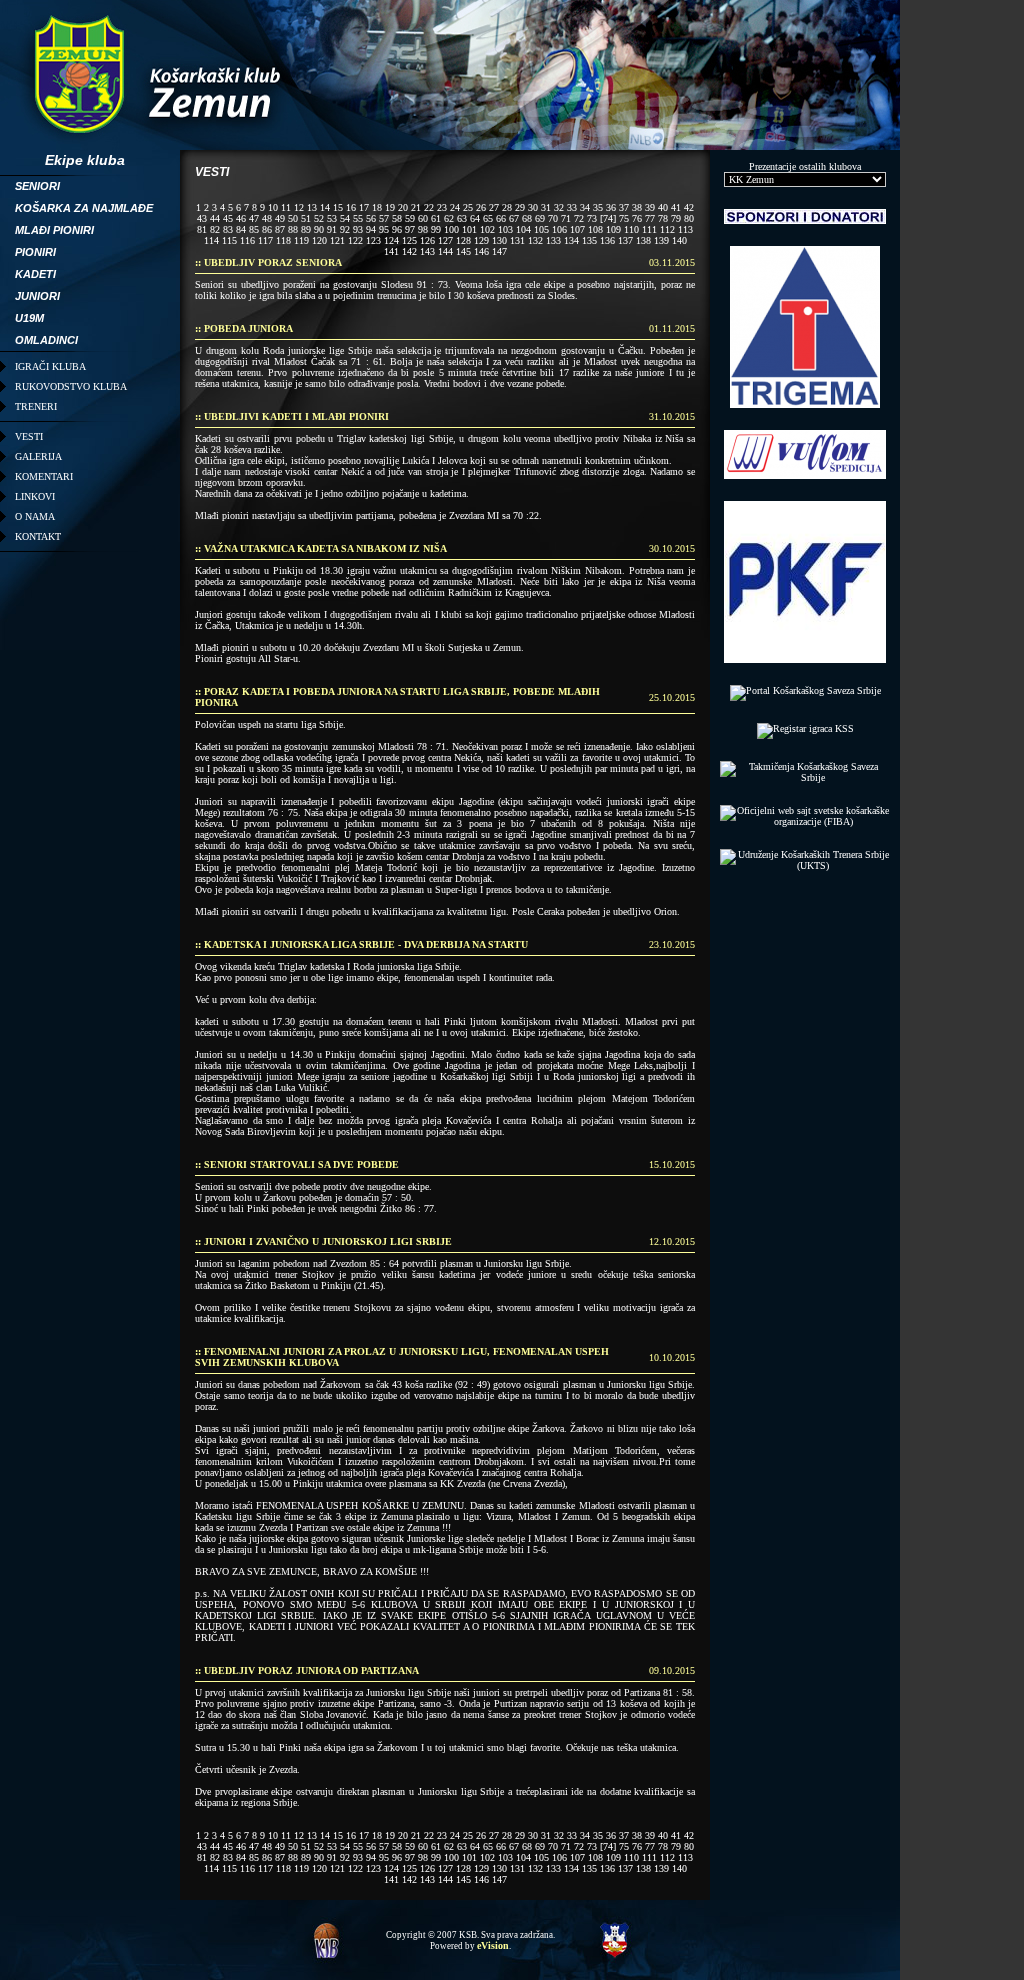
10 (273, 207)
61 (436, 218)
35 (598, 207)
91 (332, 229)
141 (391, 251)
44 (215, 218)
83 (228, 229)
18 (377, 207)
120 (319, 240)
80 (689, 218)
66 (501, 218)
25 (468, 207)
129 (481, 240)
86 (267, 229)
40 (663, 207)
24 (455, 207)
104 (523, 229)
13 (312, 207)
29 (520, 207)
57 (384, 218)
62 (449, 218)
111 (649, 229)
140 (679, 240)
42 (689, 207)
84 (241, 229)
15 (338, 207)
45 (228, 218)
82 (215, 229)
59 (410, 218)
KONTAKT (38, 536)
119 (301, 240)
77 (650, 218)
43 (202, 218)
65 (488, 218)
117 (265, 240)
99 (436, 229)
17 (364, 207)
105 (541, 229)
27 (494, 207)
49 (280, 218)
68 (527, 218)
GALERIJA (38, 456)
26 (481, 207)
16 (351, 207)
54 (345, 218)
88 (293, 229)
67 (514, 218)
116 (247, 240)
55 (358, 218)
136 (607, 240)
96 (397, 229)
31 (546, 207)
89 (306, 229)
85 (254, 229)
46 (241, 218)
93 (358, 229)
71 (566, 218)
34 (585, 207)
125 (409, 240)
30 (533, 207)
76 (637, 218)
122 (355, 240)
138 (643, 240)
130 (499, 240)
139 (661, 240)
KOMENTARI (44, 476)
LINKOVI (35, 496)
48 (267, 218)
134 (571, 240)
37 (624, 207)
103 (505, 229)
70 (553, 218)
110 (631, 229)
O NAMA (35, 516)
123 (373, 240)
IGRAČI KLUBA (50, 366)
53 (332, 218)
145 (463, 251)
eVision (493, 1945)
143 (427, 251)
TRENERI (36, 406)
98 (423, 229)
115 (229, 240)
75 (624, 218)
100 (451, 229)
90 (319, 229)
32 (559, 207)
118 (283, 240)
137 (625, 240)
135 (589, 240)
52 (319, 218)
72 (579, 218)
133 (553, 240)
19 (390, 207)
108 (595, 229)
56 (371, 218)
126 (427, 240)
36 (611, 207)
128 (463, 240)
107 (577, 229)
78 (663, 218)
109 (613, 229)
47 (254, 218)
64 (475, 218)
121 (337, 240)
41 (676, 207)
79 (676, 218)
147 (499, 251)
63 (462, 218)
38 (637, 207)
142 (409, 251)
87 (280, 229)
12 (299, 207)
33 (572, 207)
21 (416, 207)
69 (540, 218)
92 (345, 229)
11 (286, 207)
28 (507, 207)
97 (410, 229)
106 (559, 229)
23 (442, 207)
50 (293, 218)
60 (423, 218)
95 (384, 229)
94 (371, 229)
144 (445, 251)
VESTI (29, 436)
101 (469, 229)
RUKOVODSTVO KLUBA (71, 386)
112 (667, 229)
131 (517, 240)
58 (397, 218)
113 (685, 229)
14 (325, 207)
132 (535, 240)
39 (650, 207)
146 (481, 251)
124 (391, 240)
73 (592, 218)
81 (202, 229)
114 (211, 240)
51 (306, 218)
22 (429, 207)
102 (487, 229)
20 (403, 207)
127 (445, 240)
